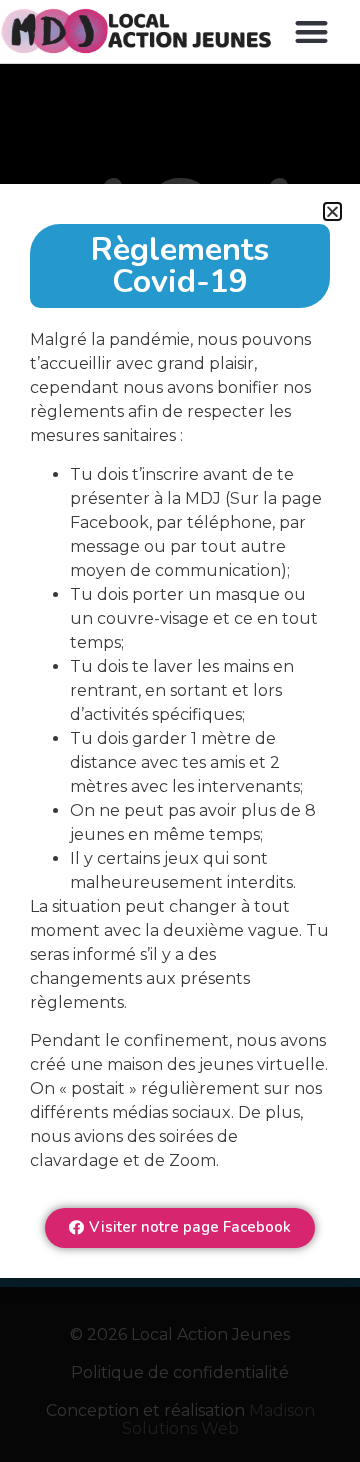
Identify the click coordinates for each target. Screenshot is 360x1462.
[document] (180, 731)
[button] (311, 31)
